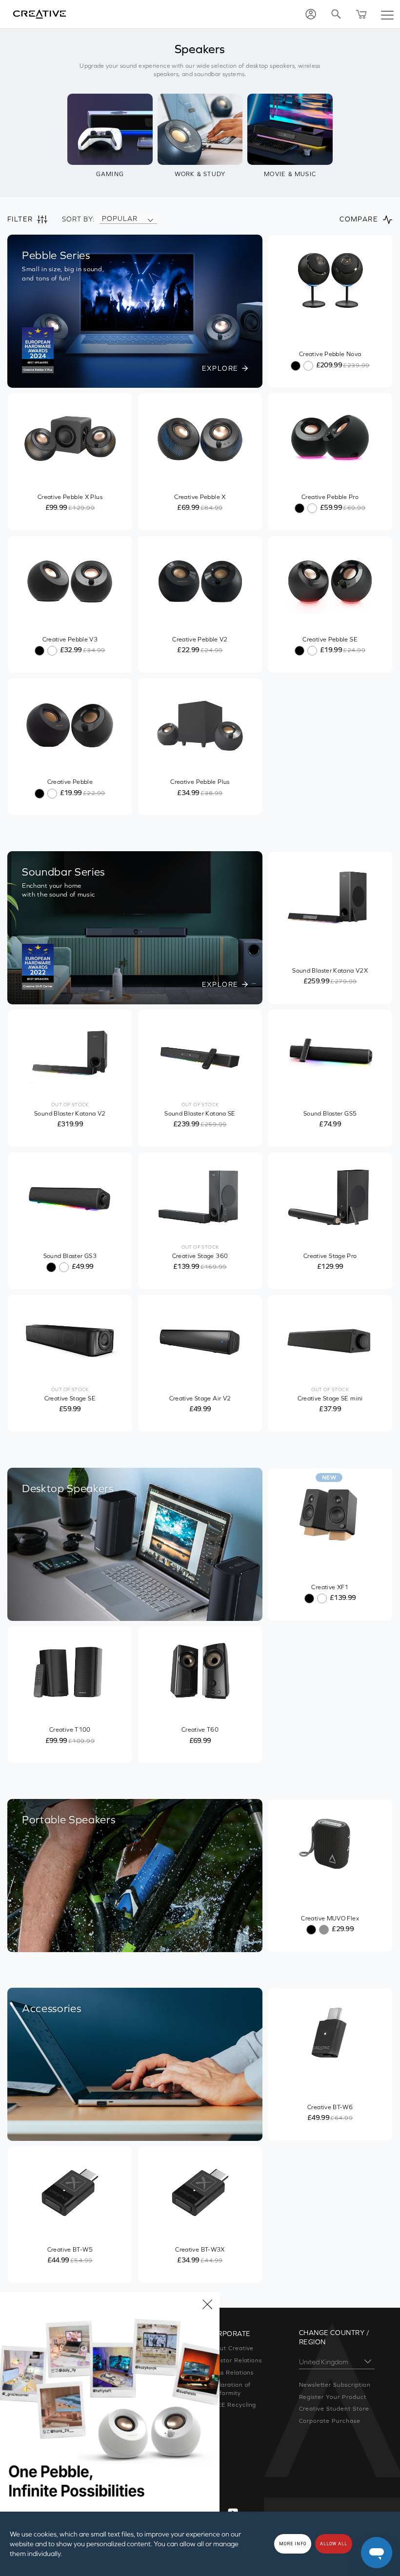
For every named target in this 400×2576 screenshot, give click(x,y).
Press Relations (230, 2373)
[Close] (207, 2304)
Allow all (334, 2544)
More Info (293, 2544)
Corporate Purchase (330, 2421)
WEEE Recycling (232, 2405)
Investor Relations (235, 2360)
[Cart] (361, 14)
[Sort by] (150, 219)
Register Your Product (333, 2397)
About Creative (230, 2348)
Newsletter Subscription (335, 2385)
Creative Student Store (334, 2409)
